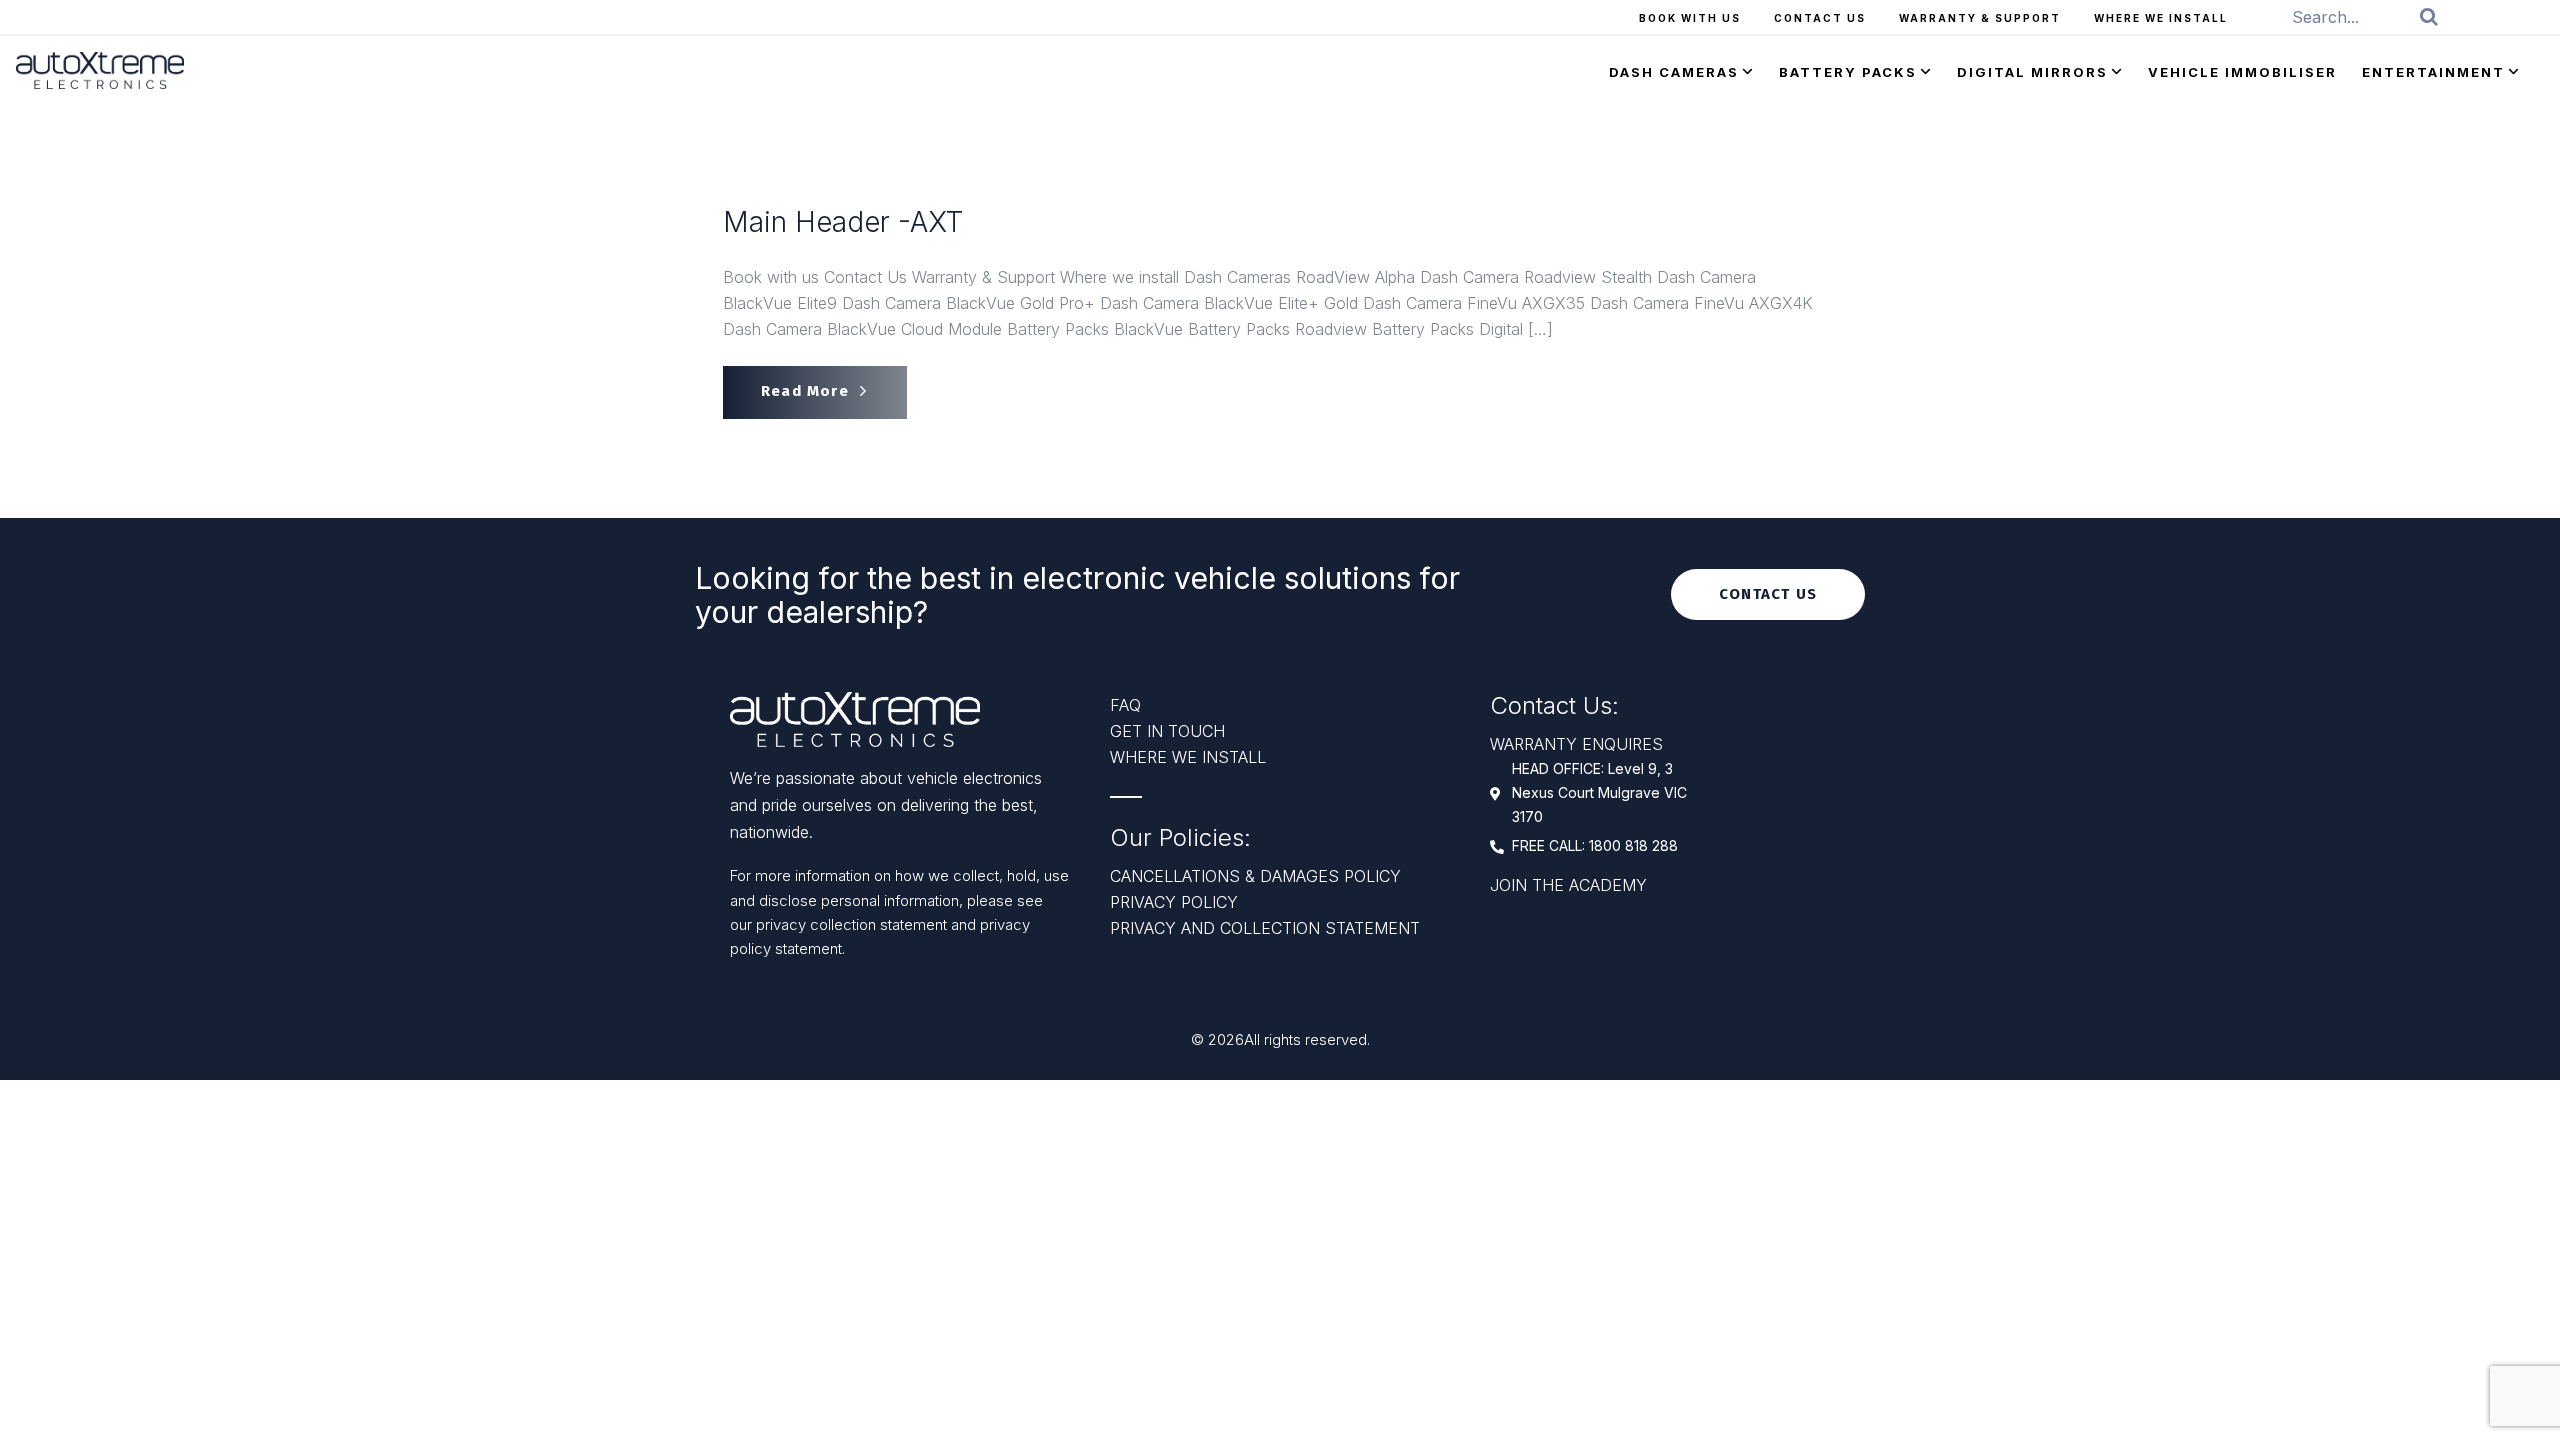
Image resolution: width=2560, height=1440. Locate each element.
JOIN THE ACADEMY (1568, 885)
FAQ (1125, 705)
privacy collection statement (853, 924)
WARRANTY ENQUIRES (1576, 744)
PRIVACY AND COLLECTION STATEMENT (1265, 928)
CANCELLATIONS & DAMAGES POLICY (1255, 876)
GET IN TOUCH (1167, 731)
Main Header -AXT (843, 222)
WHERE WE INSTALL (1188, 757)
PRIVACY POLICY (1174, 902)
